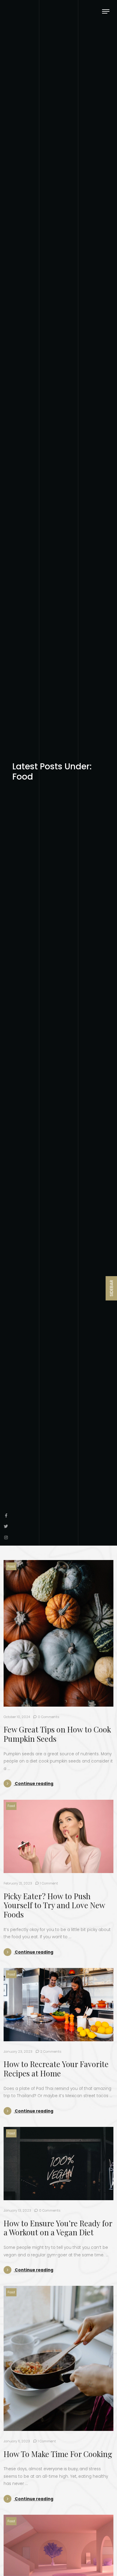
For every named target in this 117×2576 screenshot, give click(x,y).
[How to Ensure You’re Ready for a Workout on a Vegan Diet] (58, 2164)
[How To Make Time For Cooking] (58, 2358)
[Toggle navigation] (106, 11)
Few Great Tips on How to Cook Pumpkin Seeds (57, 1734)
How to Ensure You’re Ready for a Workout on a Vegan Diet (58, 2228)
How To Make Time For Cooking (58, 2454)
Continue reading (34, 1784)
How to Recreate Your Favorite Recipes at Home (56, 2068)
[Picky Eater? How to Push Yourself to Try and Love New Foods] (58, 1836)
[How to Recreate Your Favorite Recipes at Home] (58, 2005)
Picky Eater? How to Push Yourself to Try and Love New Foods (54, 1905)
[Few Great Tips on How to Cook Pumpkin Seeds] (58, 1633)
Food (11, 1566)
